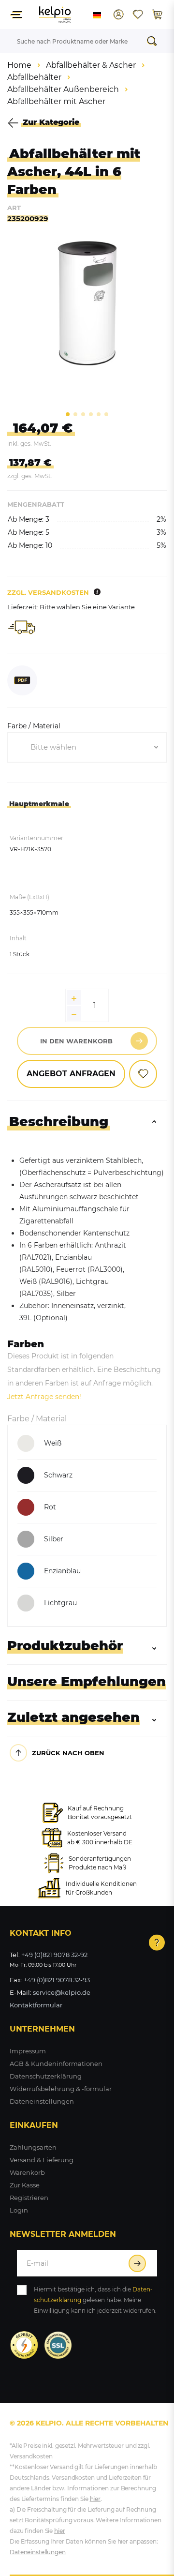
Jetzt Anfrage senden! (44, 1397)
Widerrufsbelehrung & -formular (61, 2089)
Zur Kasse (25, 2185)
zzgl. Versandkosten (48, 592)
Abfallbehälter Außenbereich (63, 89)
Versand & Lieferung (42, 2160)
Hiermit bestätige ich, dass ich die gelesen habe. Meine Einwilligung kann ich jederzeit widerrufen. (95, 2300)
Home (19, 65)
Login (19, 2210)
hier (95, 2499)
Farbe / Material (34, 726)
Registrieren (29, 2198)
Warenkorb (27, 2172)
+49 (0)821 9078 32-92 (54, 1955)
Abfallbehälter (34, 77)
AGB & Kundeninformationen (56, 2064)
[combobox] (87, 748)
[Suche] (155, 41)
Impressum (28, 2051)
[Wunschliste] (138, 15)
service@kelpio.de (62, 1992)
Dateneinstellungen (42, 2101)
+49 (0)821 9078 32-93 (57, 1980)
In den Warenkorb (76, 1041)
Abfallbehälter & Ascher (91, 65)
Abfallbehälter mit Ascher (56, 101)
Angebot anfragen (71, 1074)
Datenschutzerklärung (46, 2076)
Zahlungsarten (33, 2147)
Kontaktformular (36, 2005)
